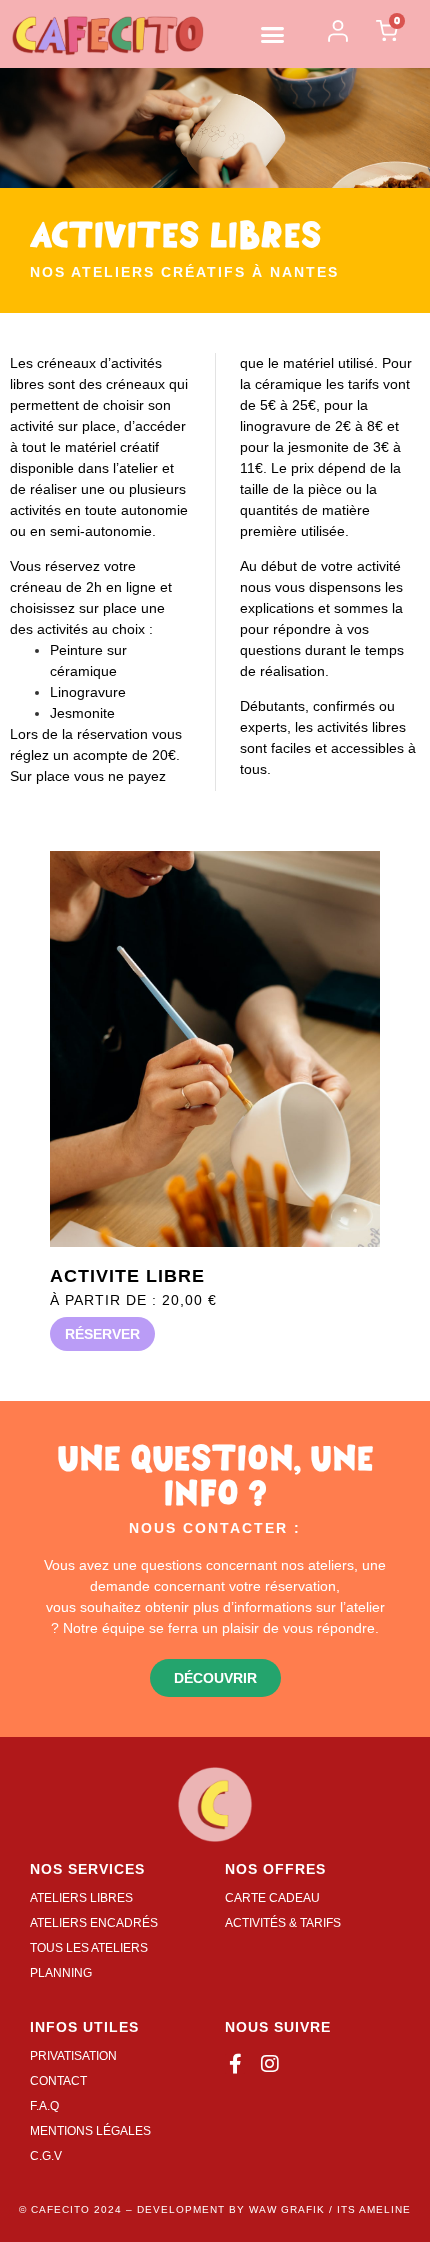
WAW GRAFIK (287, 2209)
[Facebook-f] (235, 2064)
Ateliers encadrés (94, 1923)
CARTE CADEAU (272, 1898)
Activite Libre (127, 1276)
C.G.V (46, 2156)
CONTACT (58, 2081)
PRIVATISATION (73, 2056)
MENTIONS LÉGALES (90, 2131)
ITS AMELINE (374, 2209)
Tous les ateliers (89, 1948)
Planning (61, 1973)
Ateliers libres (81, 1898)
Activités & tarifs (283, 1923)
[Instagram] (270, 2064)
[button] (273, 34)
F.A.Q (44, 2106)
